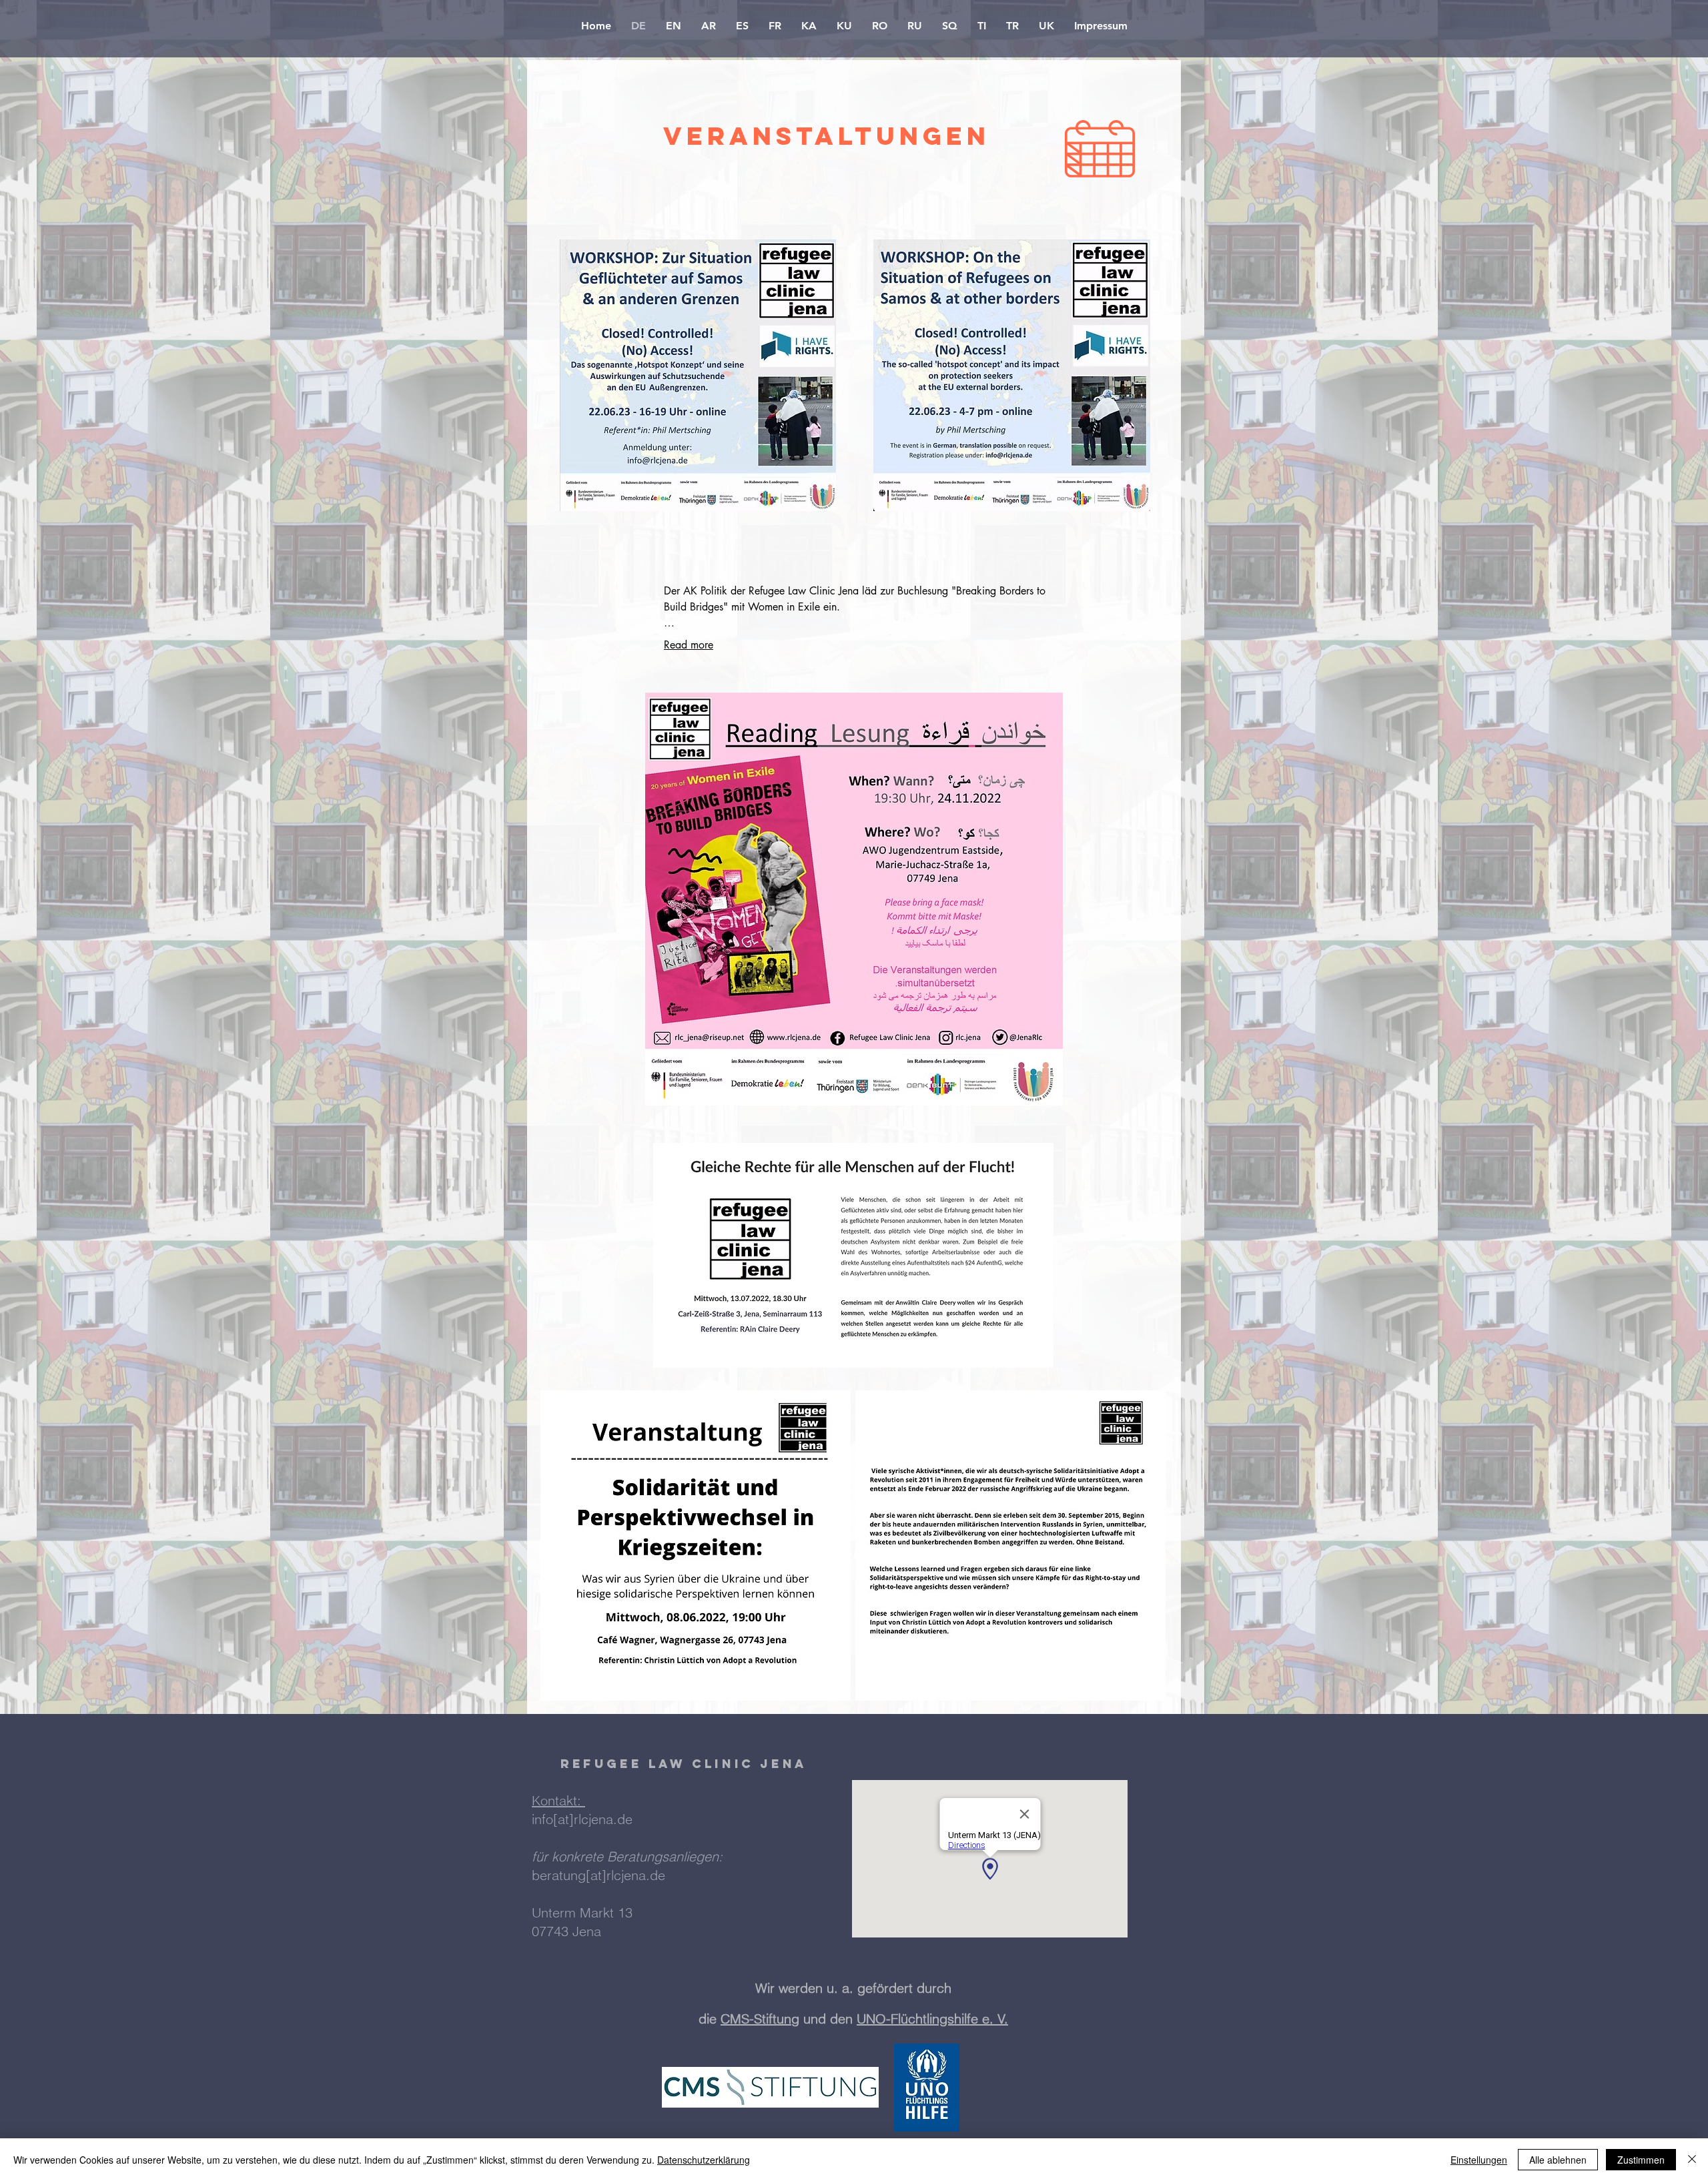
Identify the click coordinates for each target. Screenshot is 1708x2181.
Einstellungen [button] (1479, 2160)
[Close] (1692, 2160)
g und (811, 2019)
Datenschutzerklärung (704, 2160)
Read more (689, 645)
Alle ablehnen (1558, 2160)
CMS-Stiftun (756, 2019)
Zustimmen (1641, 2160)
